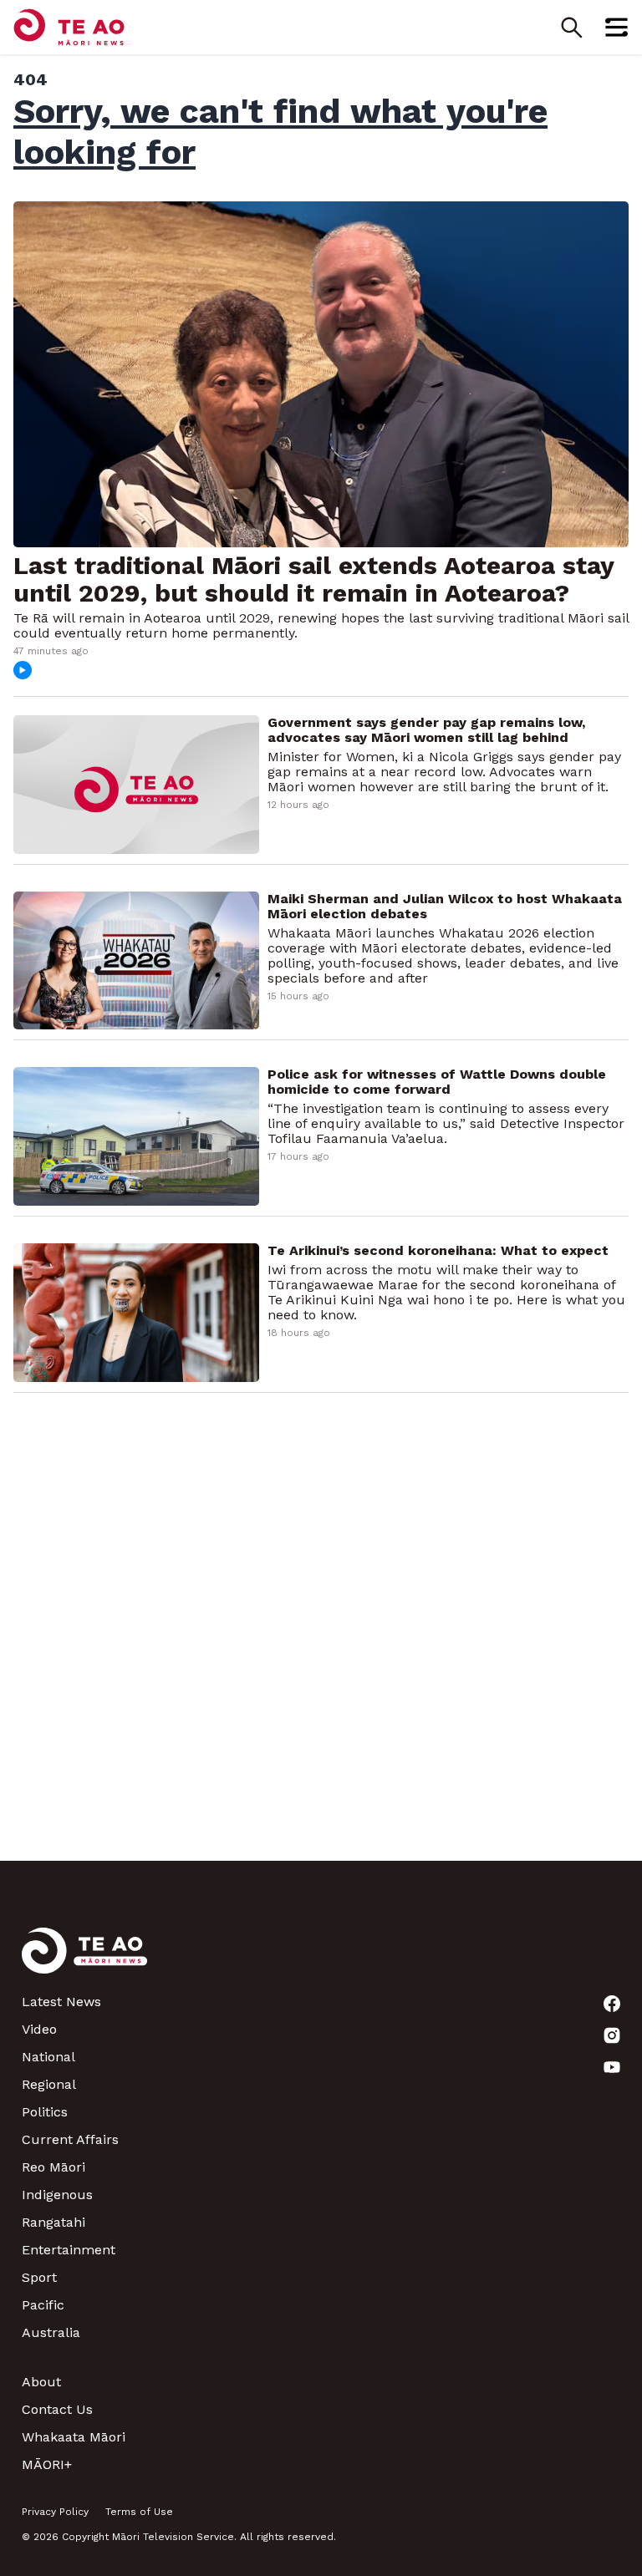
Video (39, 2029)
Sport (39, 2277)
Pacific (43, 2305)
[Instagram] (612, 2035)
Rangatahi (53, 2222)
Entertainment (69, 2250)
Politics (45, 2112)
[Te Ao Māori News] (84, 1961)
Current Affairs (70, 2139)
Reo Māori (53, 2167)
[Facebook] (612, 2004)
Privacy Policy (55, 2512)
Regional (49, 2084)
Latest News (61, 2002)
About (41, 2382)
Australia (51, 2332)
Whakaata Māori (74, 2437)
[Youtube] (612, 2067)
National (48, 2057)
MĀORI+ (47, 2464)
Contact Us (57, 2409)
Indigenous (57, 2195)
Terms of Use (139, 2512)
